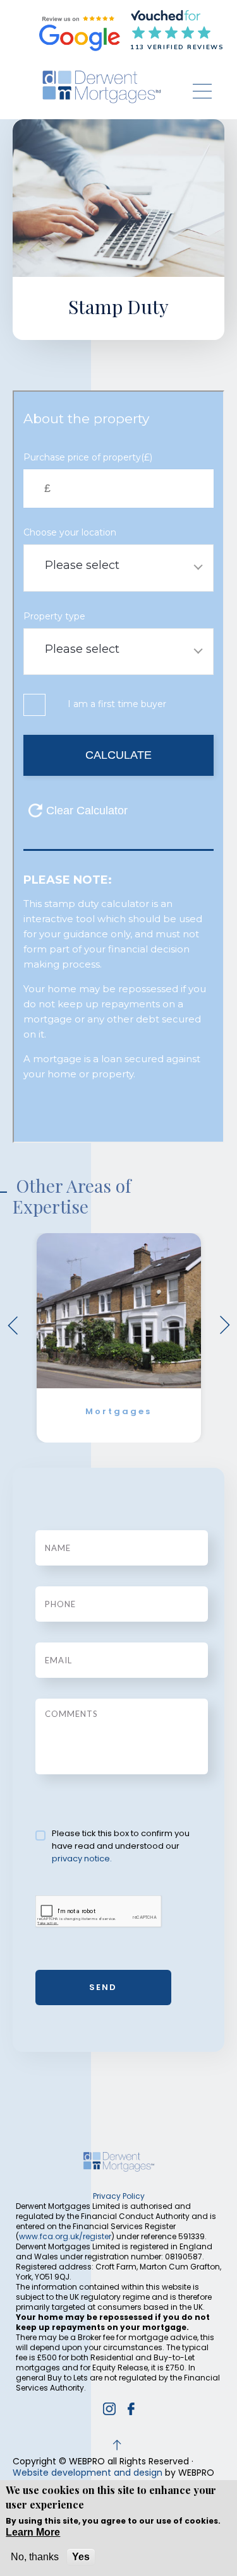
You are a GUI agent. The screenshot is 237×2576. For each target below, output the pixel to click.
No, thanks (35, 2557)
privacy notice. (82, 1859)
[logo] (102, 87)
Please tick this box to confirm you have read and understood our (121, 1846)
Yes (81, 2557)
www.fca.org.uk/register (65, 2236)
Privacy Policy (119, 2196)
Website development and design (88, 2473)
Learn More (33, 2532)
